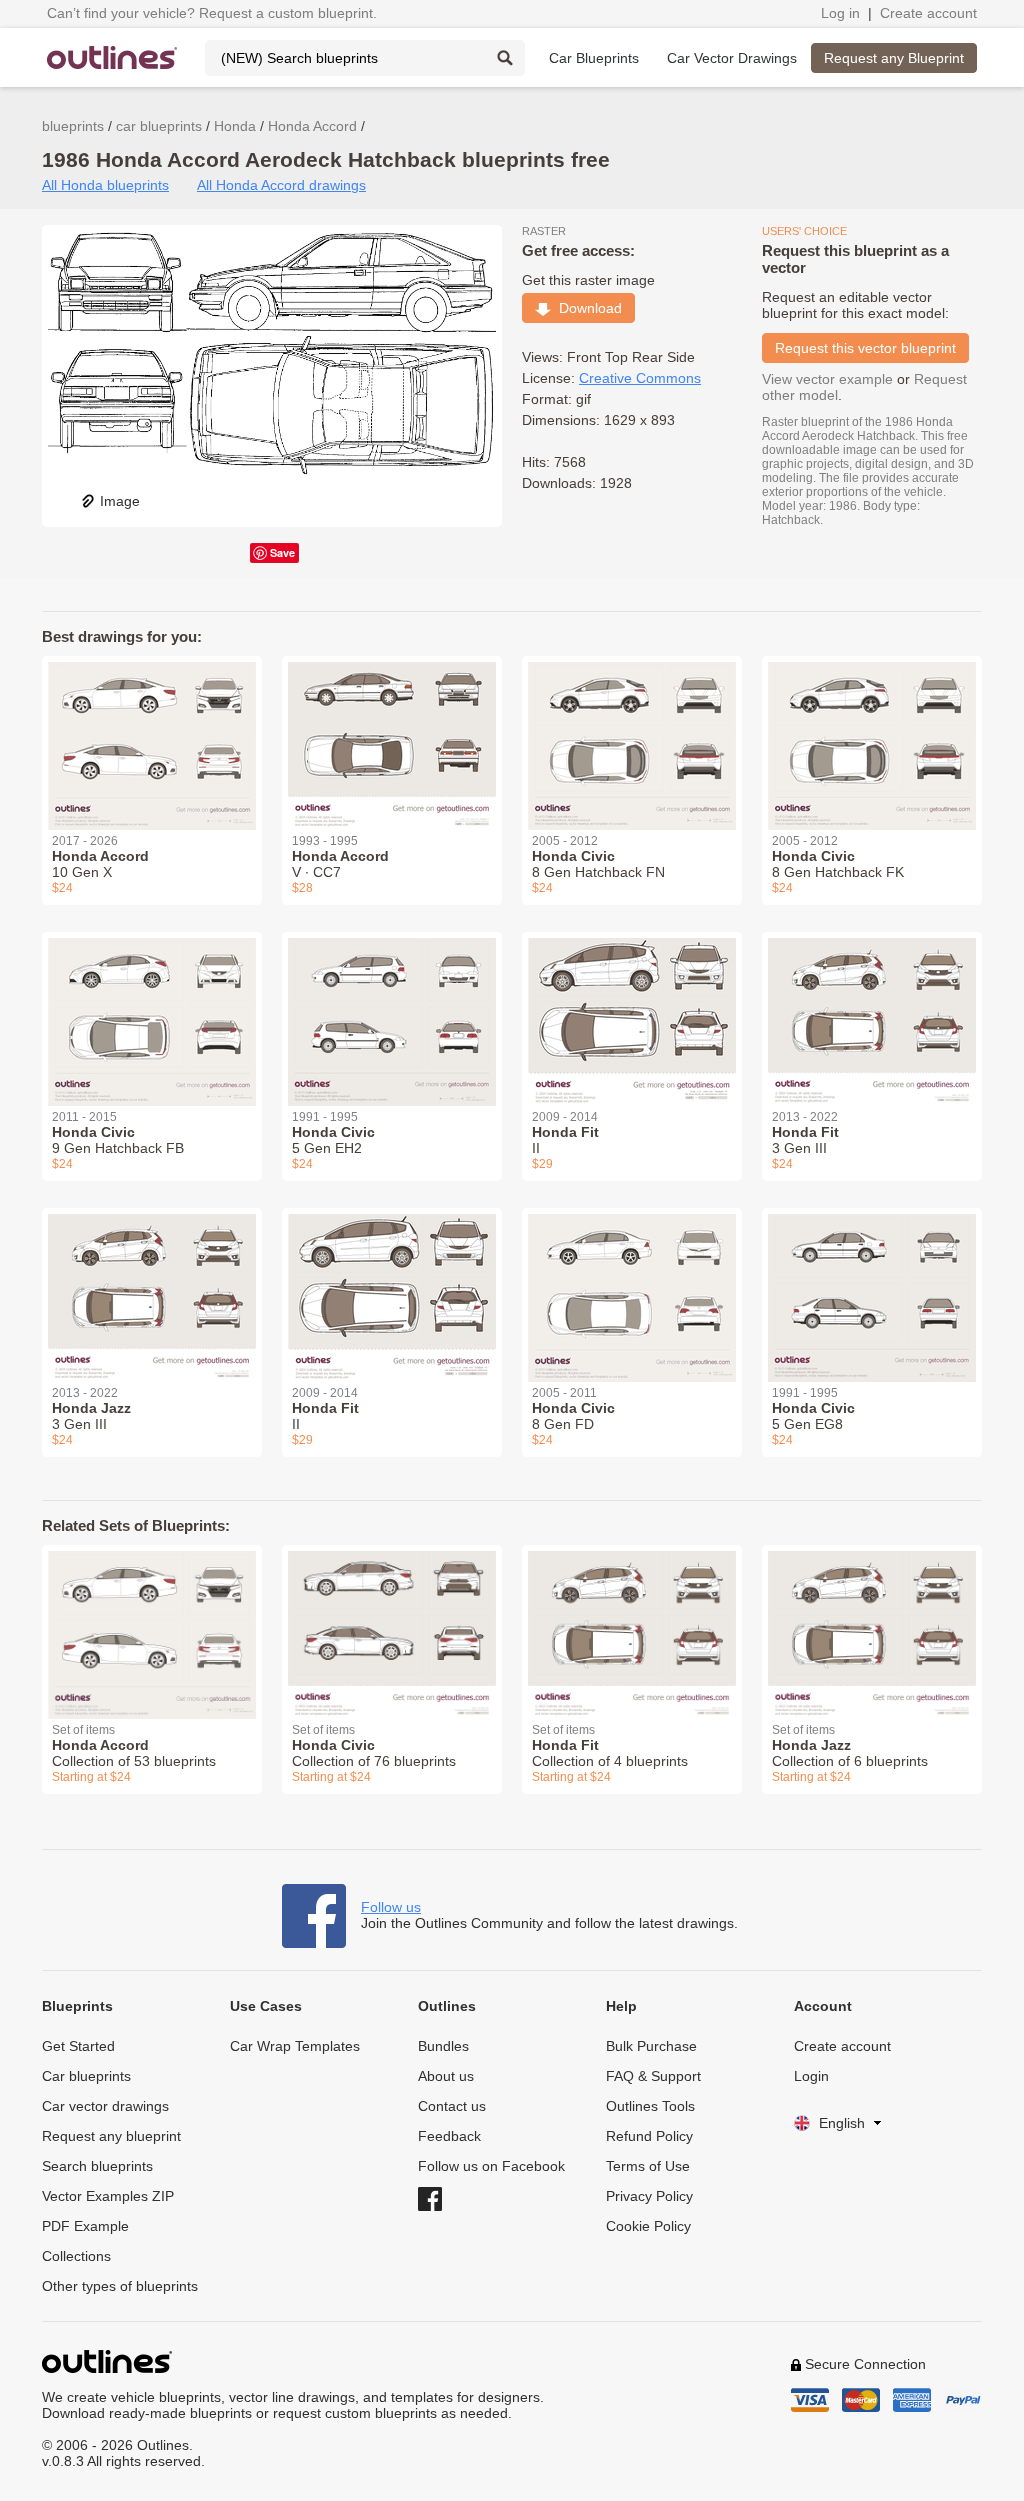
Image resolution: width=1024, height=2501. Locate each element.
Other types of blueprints (120, 2286)
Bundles (443, 2046)
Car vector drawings (105, 2106)
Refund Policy (649, 2136)
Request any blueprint (111, 2136)
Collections (76, 2256)
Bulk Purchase (651, 2046)
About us (446, 2076)
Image (120, 501)
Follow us (391, 1907)
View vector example (827, 379)
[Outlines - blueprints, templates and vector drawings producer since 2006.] (112, 57)
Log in (840, 13)
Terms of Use (648, 2166)
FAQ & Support (653, 2076)
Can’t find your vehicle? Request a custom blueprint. (212, 13)
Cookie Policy (648, 2226)
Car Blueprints (594, 58)
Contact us (452, 2106)
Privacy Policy (649, 2196)
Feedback (449, 2136)
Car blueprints (86, 2076)
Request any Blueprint (894, 58)
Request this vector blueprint (865, 348)
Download (586, 308)
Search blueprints (97, 2166)
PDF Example (85, 2226)
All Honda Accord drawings (281, 185)
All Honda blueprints (105, 185)
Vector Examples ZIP (108, 2196)
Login (811, 2076)
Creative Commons (640, 378)
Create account (928, 13)
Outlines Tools (650, 2106)
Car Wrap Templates (295, 2046)
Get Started (78, 2046)
